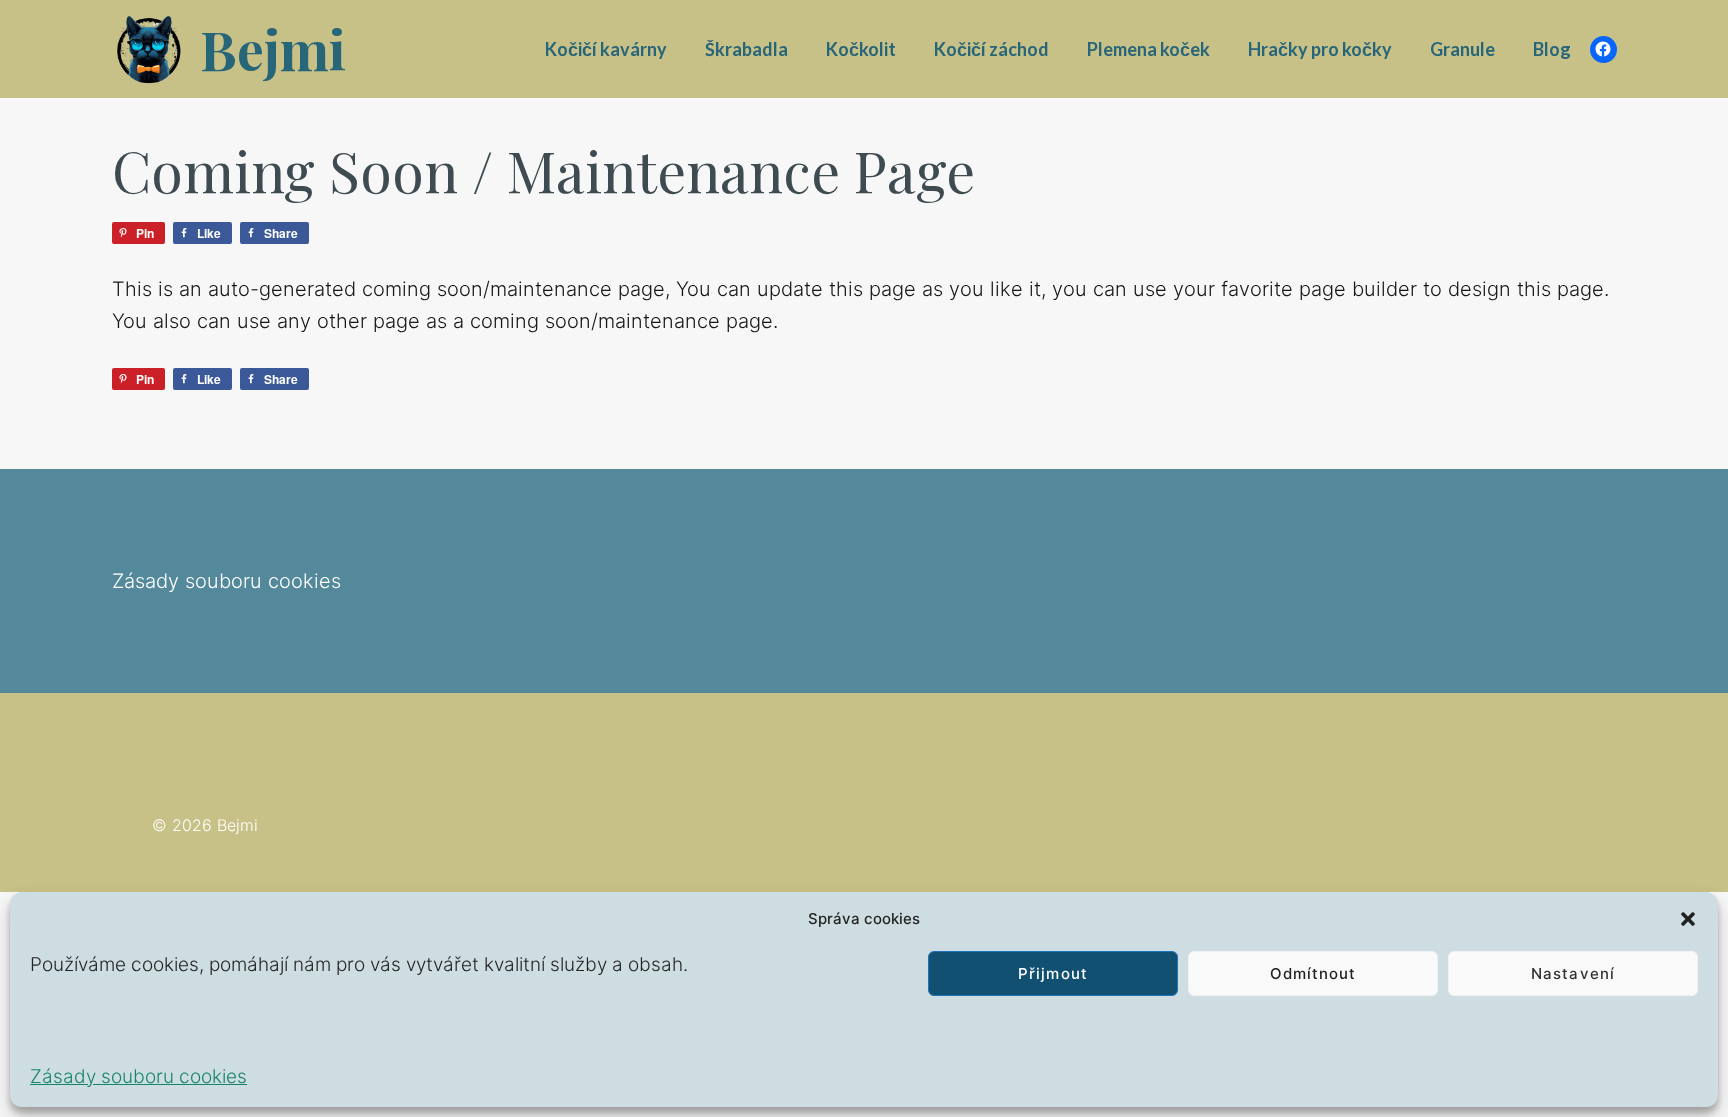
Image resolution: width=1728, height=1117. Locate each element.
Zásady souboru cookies (138, 1076)
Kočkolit (861, 49)
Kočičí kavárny (606, 49)
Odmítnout (1313, 973)
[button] (1688, 919)
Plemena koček (1148, 49)
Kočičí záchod (991, 49)
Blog (1552, 49)
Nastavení (1572, 973)
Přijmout (1052, 973)
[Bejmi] (151, 49)
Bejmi (273, 49)
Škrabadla (746, 49)
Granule (1462, 49)
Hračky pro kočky (1320, 49)
